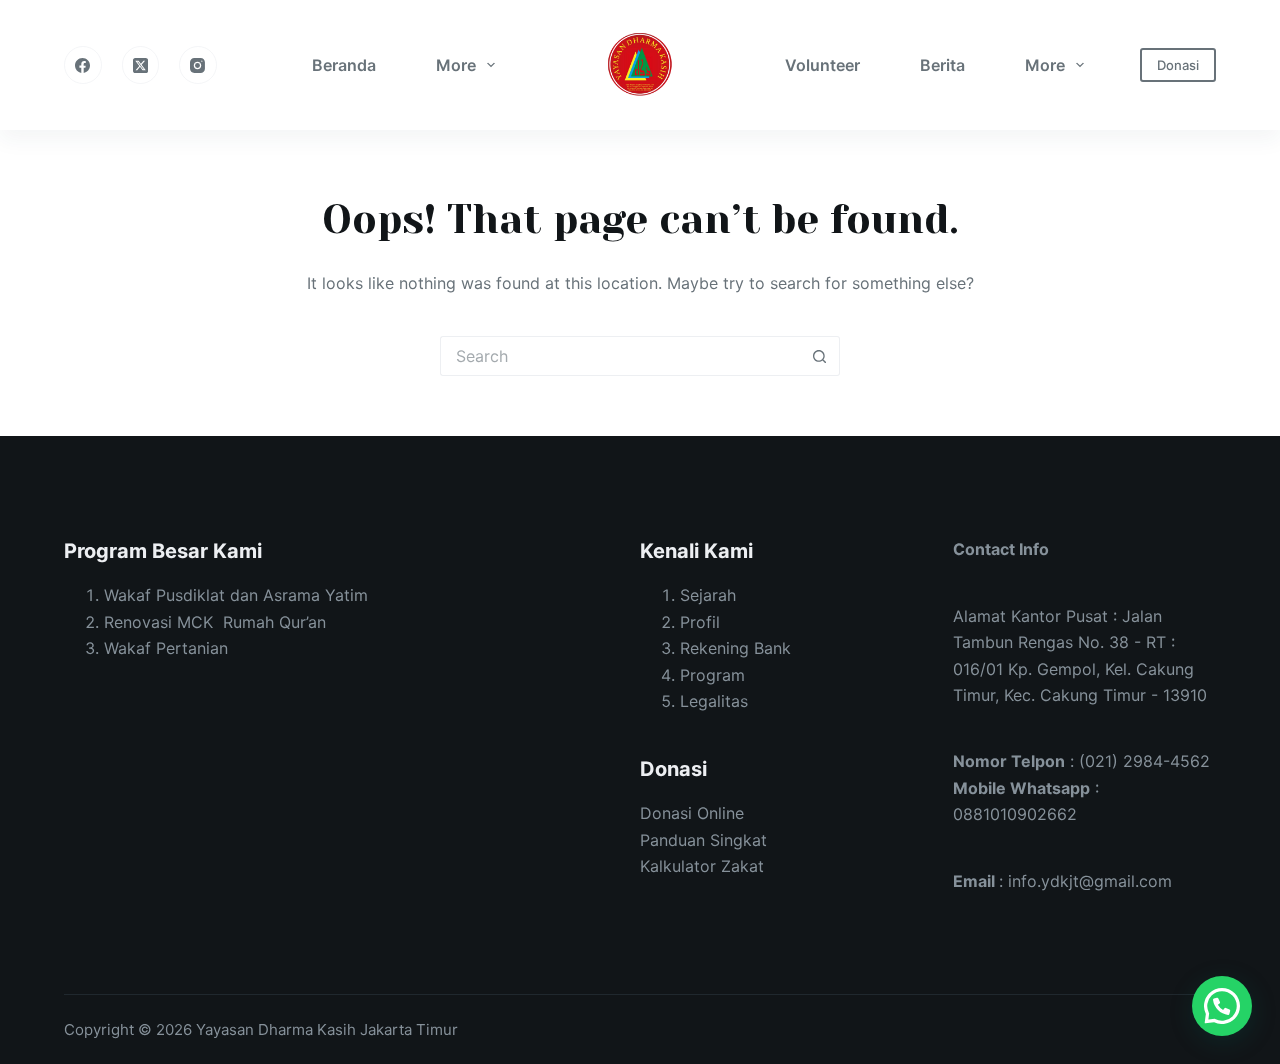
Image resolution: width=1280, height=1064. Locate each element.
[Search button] (820, 356)
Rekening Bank (735, 648)
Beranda (344, 65)
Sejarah (708, 595)
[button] (1222, 1006)
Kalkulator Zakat (702, 866)
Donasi (1178, 65)
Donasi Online (692, 813)
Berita (942, 65)
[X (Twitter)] (141, 65)
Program (712, 675)
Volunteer (822, 65)
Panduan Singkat (703, 840)
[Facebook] (83, 65)
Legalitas (714, 701)
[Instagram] (198, 65)
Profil (700, 622)
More (456, 65)
